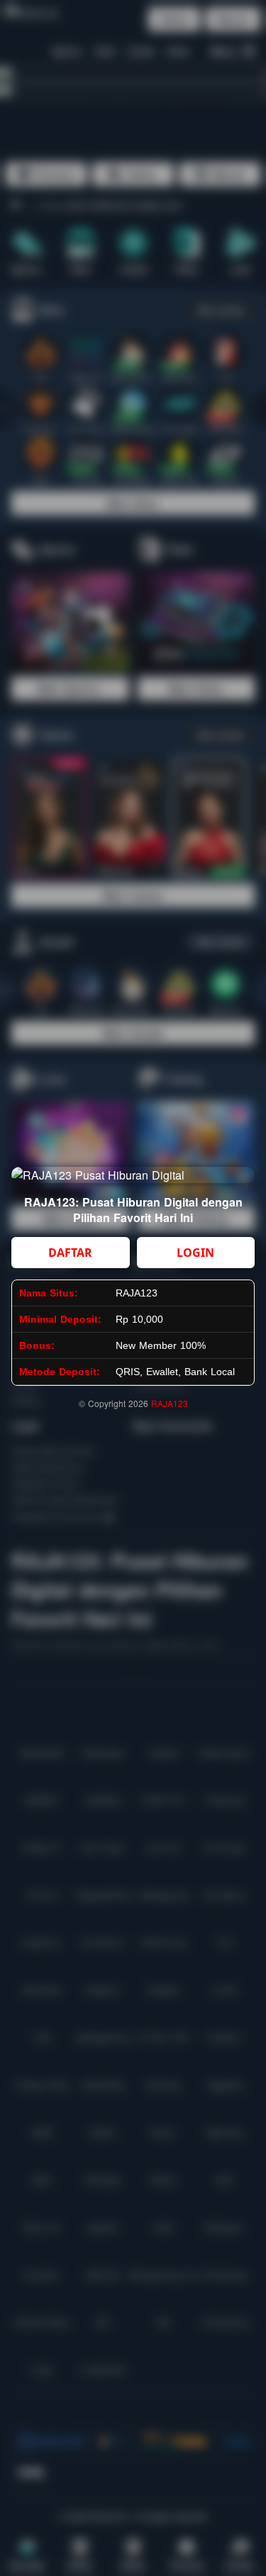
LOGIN (195, 1253)
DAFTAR (70, 1253)
